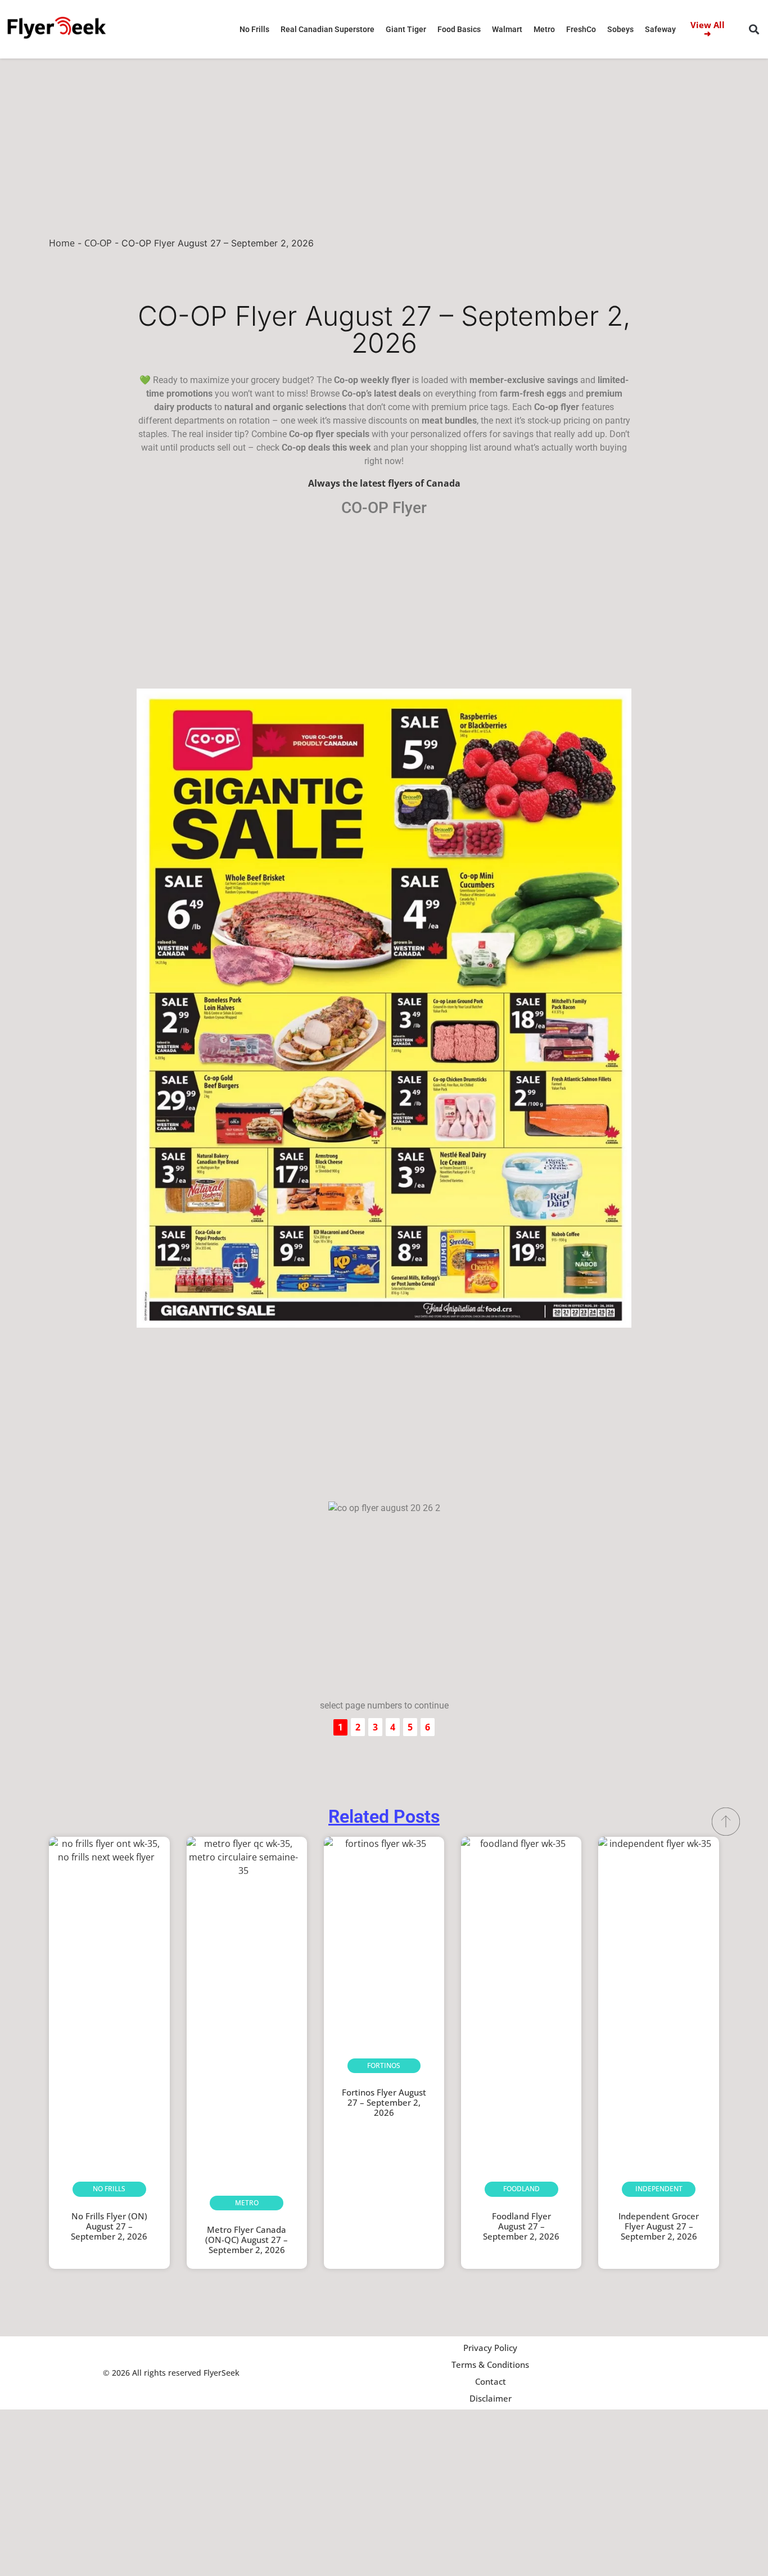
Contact (491, 2381)
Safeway (660, 29)
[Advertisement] (384, 142)
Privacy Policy (490, 2348)
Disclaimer (491, 2398)
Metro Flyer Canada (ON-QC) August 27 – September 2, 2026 (247, 2240)
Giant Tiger (406, 29)
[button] (754, 30)
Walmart (507, 29)
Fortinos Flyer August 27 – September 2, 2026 (384, 2102)
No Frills (254, 29)
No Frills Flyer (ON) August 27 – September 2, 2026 (109, 2226)
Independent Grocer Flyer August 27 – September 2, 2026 (659, 2226)
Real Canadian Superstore (327, 29)
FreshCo (581, 29)
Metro (544, 29)
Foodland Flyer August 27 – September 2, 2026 (521, 2226)
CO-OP (98, 243)
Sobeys (620, 29)
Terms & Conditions (490, 2364)
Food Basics (459, 29)
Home (62, 243)
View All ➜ (708, 29)
